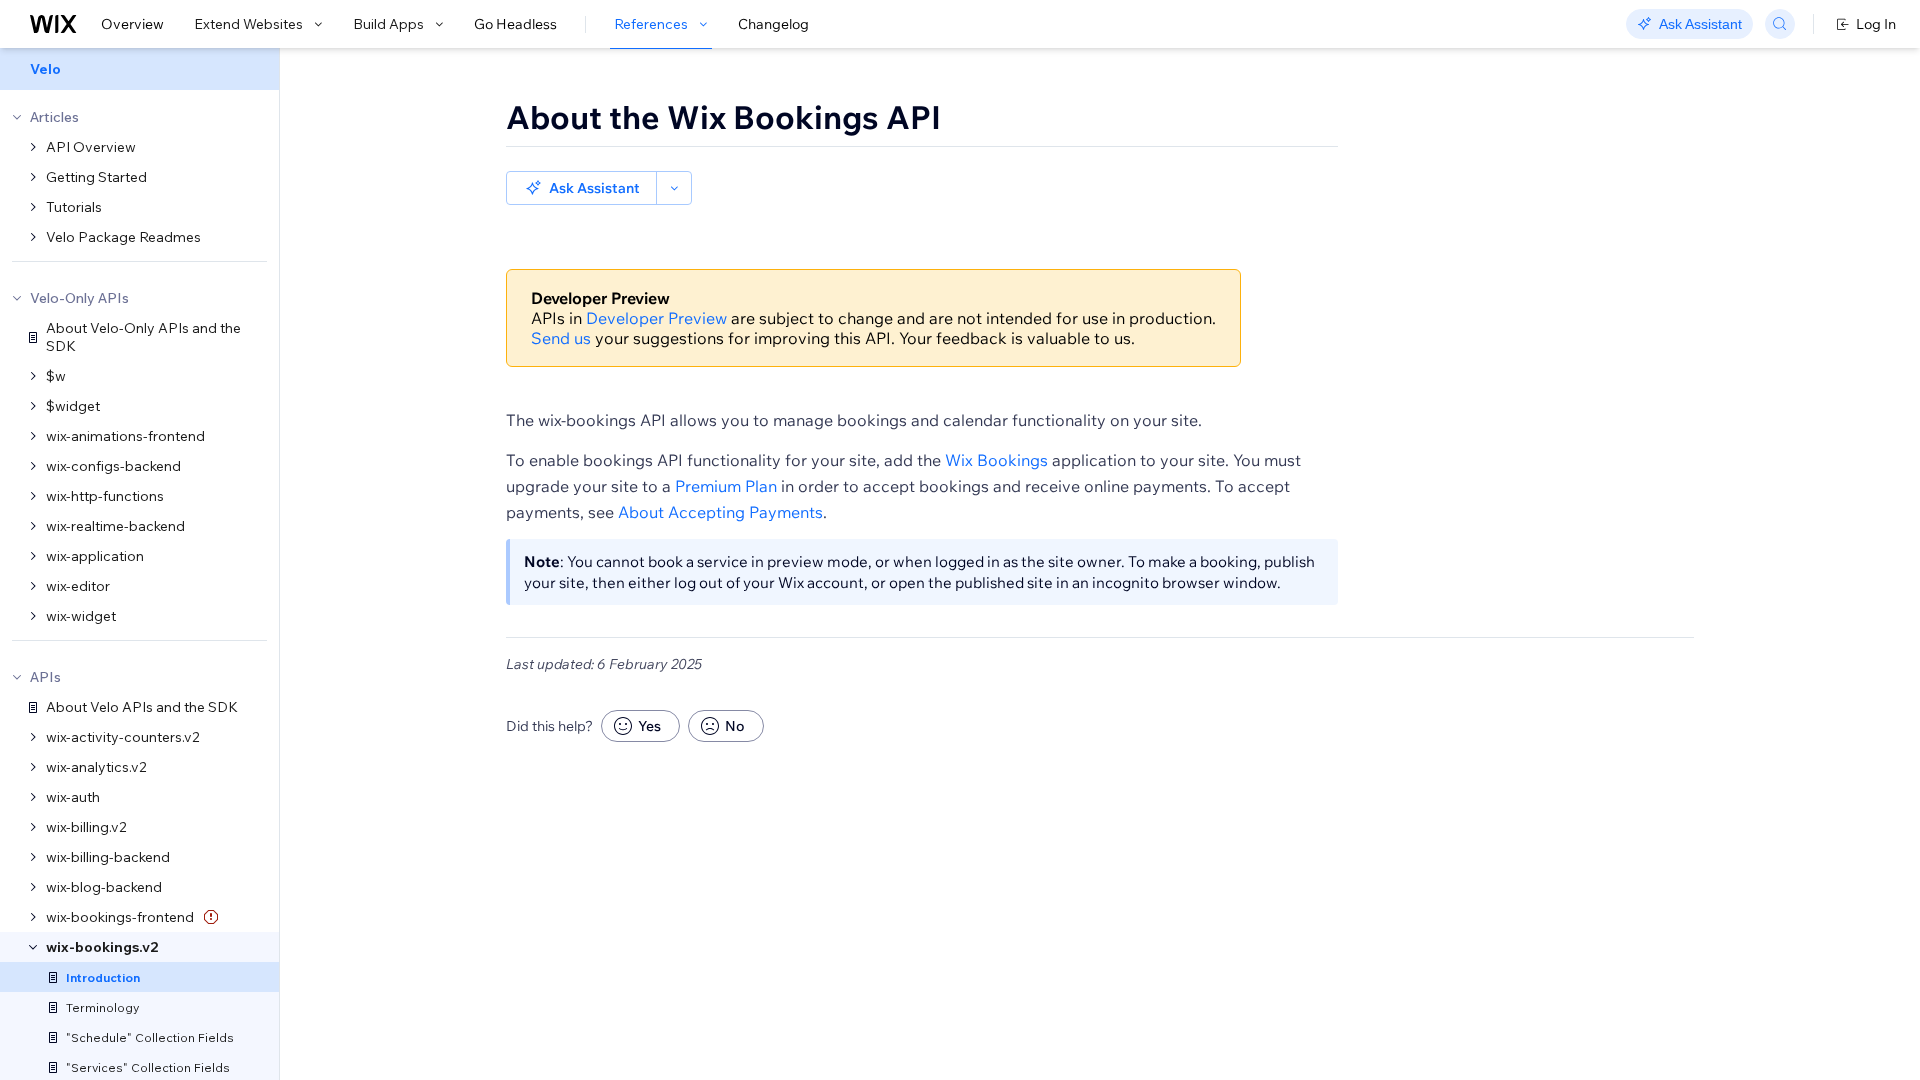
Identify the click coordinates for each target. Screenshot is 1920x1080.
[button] (581, 188)
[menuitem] (139, 69)
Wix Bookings (996, 460)
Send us (561, 338)
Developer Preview (656, 318)
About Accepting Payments (720, 512)
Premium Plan (726, 486)
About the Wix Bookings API (723, 117)
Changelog (773, 24)
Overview (132, 24)
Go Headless (515, 24)
